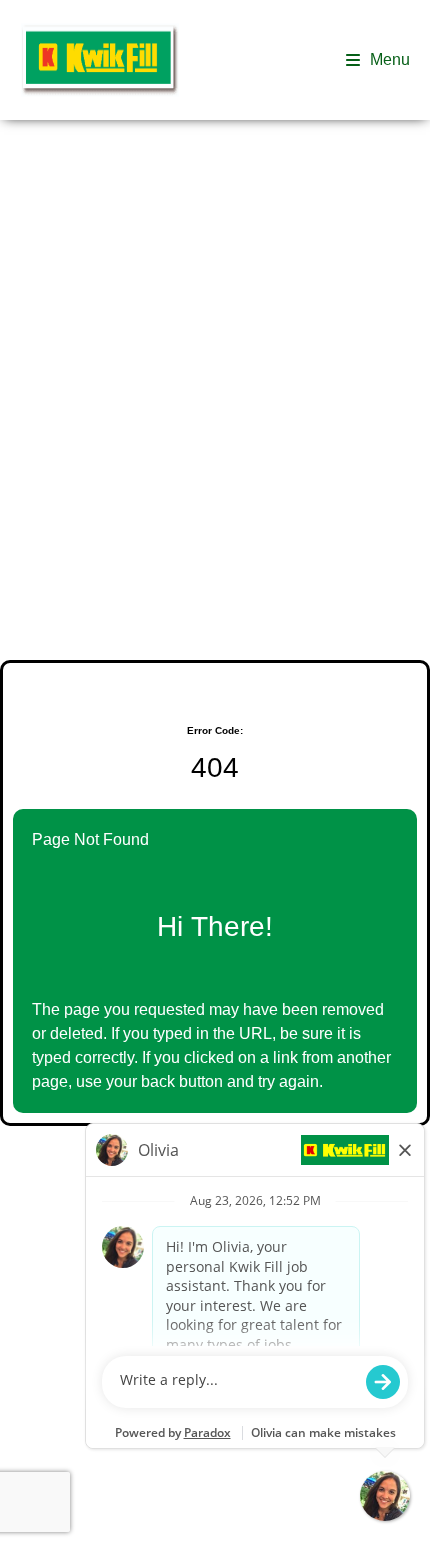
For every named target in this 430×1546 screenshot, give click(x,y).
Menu (390, 59)
